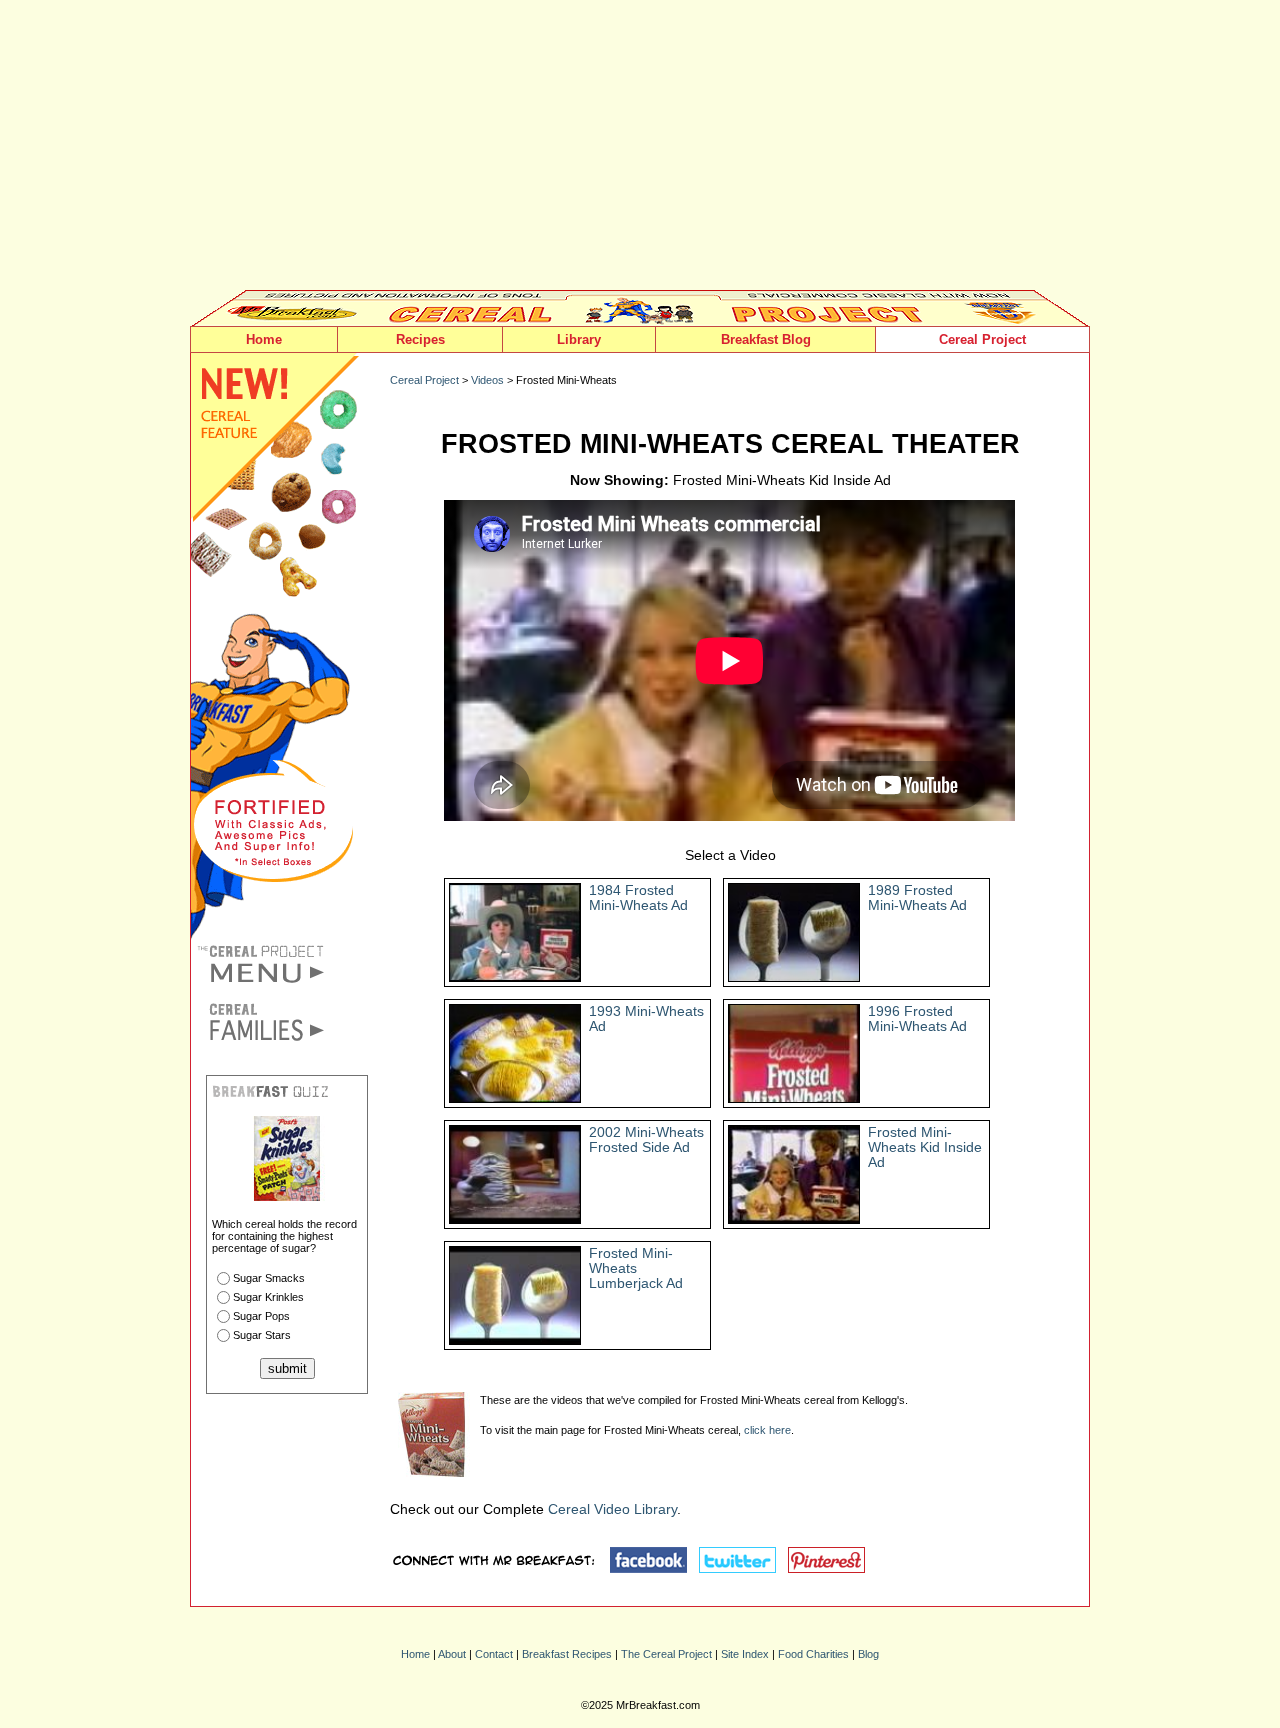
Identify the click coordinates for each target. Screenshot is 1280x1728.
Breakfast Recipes (567, 1654)
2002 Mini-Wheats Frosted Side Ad (646, 1140)
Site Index (745, 1654)
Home (264, 339)
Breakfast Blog (766, 339)
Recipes (420, 339)
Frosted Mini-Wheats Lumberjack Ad (636, 1268)
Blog (868, 1654)
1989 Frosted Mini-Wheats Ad (917, 898)
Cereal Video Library (612, 1509)
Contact (494, 1654)
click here (767, 1430)
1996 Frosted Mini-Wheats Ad (917, 1019)
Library (579, 339)
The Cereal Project (666, 1654)
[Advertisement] (640, 150)
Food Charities (813, 1654)
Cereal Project (982, 339)
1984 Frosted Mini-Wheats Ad (638, 898)
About (452, 1654)
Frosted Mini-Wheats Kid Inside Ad (925, 1147)
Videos (487, 380)
